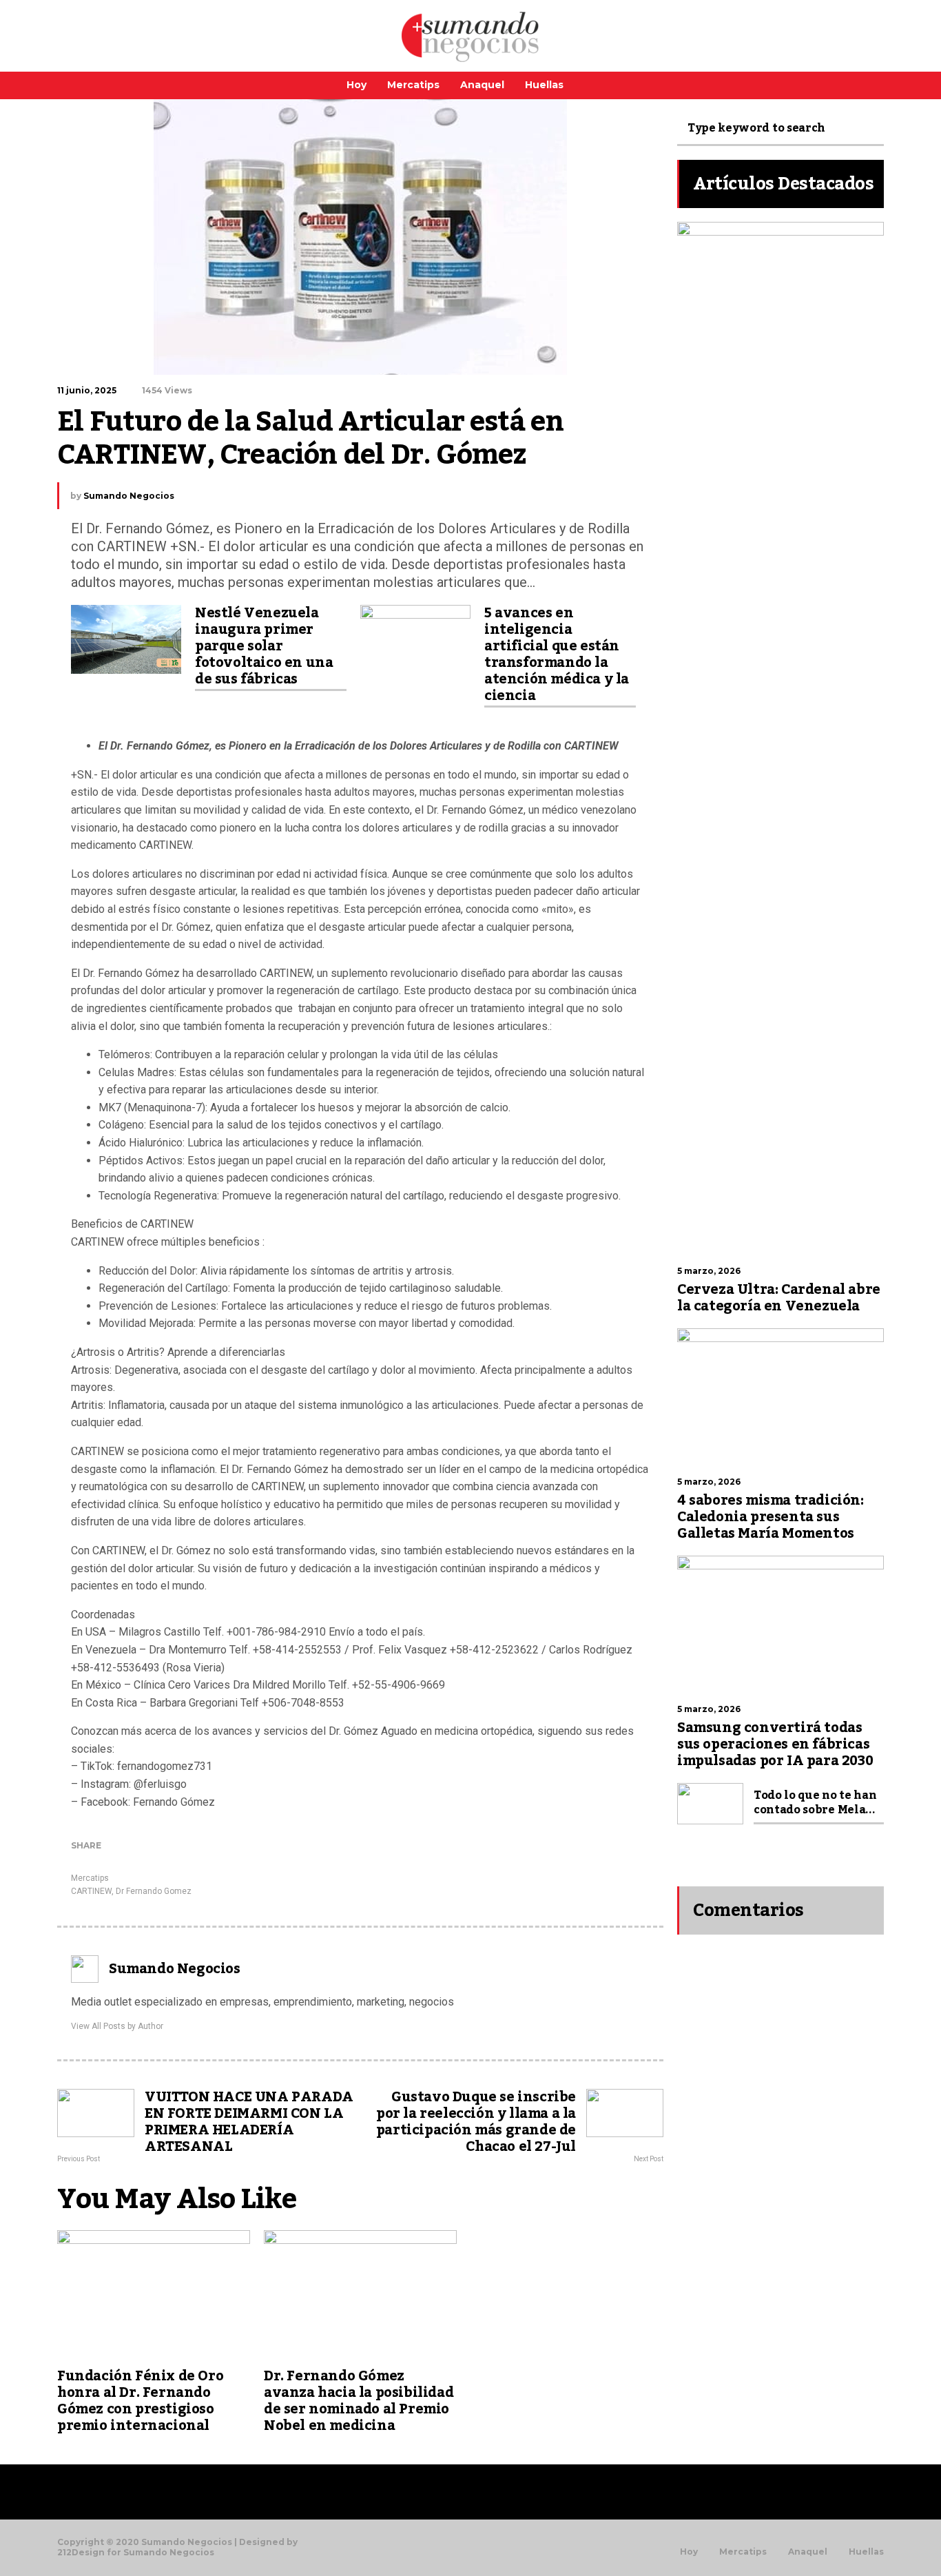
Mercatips (413, 85)
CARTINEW (91, 1891)
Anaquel (482, 85)
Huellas (544, 85)
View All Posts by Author (117, 2026)
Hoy (356, 85)
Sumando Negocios (129, 496)
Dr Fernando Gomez (154, 1891)
